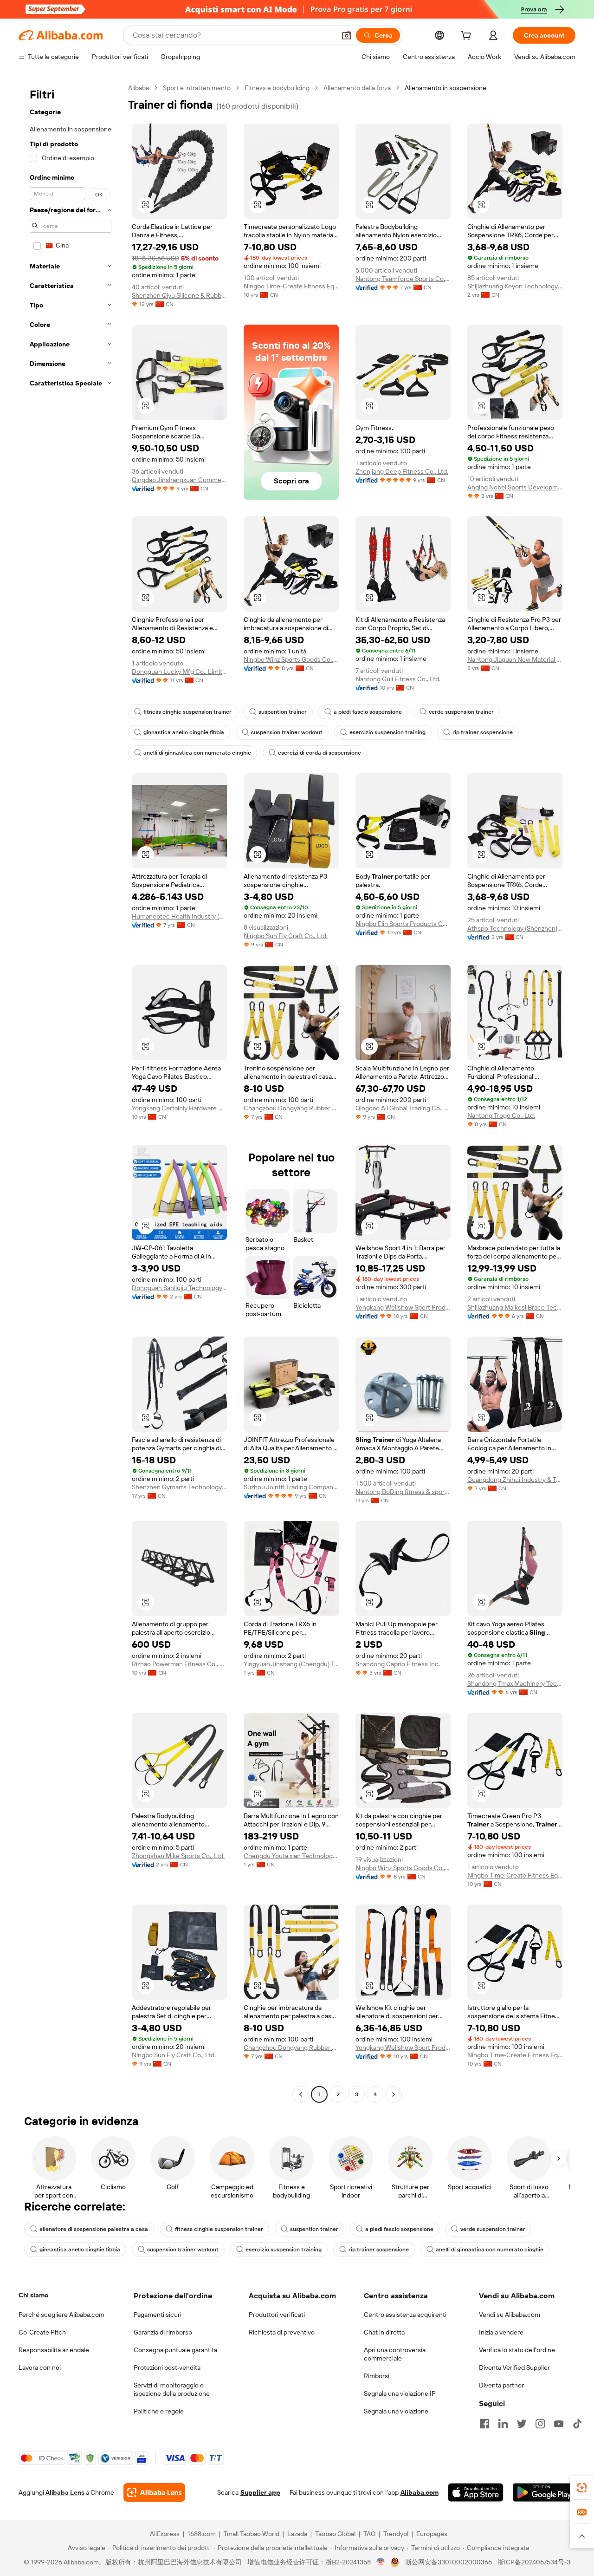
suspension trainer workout (287, 732)
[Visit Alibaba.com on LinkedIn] (503, 2424)
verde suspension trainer (461, 712)
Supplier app (260, 2492)
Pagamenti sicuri (158, 2315)
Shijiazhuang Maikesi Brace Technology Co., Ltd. (515, 1307)
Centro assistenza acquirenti (405, 2315)
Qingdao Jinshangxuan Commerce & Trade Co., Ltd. (179, 480)
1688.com (202, 2534)
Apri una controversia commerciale (395, 2354)
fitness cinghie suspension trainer (187, 712)
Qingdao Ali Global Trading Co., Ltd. (403, 1108)
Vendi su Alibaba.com (510, 2315)
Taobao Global (335, 2534)
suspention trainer (283, 712)
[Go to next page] (394, 2094)
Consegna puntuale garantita (175, 2350)
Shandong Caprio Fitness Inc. (398, 1664)
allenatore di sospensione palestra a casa (94, 2229)
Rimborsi (377, 2376)
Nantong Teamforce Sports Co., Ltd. (403, 279)
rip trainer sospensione (483, 732)
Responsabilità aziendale (54, 2350)
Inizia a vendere (501, 2332)
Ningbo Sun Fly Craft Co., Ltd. (286, 936)
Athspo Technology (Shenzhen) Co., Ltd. (515, 928)
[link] (582, 2488)
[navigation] (71, 1092)
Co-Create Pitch (42, 2332)
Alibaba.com (420, 2492)
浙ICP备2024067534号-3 (534, 2562)
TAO (369, 2534)
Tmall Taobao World (252, 2534)
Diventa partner (501, 2385)
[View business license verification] (381, 2562)
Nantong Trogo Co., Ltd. (501, 1115)
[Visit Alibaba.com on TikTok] (577, 2424)
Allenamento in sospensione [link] (445, 88)
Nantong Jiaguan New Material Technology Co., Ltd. (515, 659)
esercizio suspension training (387, 732)
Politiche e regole (159, 2411)
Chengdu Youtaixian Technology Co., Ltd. (291, 1856)
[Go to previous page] (301, 2094)
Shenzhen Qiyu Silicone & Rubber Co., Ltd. (179, 295)
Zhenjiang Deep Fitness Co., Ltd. (402, 471)
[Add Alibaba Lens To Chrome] (154, 2492)
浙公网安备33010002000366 (449, 2562)
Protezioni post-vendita (167, 2367)
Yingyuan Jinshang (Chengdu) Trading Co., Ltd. (291, 1664)
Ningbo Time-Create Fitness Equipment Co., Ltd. (291, 286)
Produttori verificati (277, 2315)
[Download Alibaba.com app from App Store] (476, 2492)
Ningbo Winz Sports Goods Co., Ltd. (291, 659)
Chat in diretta (384, 2332)
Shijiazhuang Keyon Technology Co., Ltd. (515, 286)
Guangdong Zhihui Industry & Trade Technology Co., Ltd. (515, 1480)
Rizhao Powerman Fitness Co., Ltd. (179, 1664)
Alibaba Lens (65, 2492)
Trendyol (396, 2534)
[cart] (468, 37)
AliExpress (165, 2534)
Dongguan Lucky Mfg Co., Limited (179, 672)
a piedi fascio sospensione (368, 712)
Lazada (297, 2534)
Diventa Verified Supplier (514, 2367)
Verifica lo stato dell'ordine (517, 2350)
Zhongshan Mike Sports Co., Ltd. (178, 1856)
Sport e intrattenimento (197, 88)
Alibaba (139, 88)
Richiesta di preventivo (282, 2332)
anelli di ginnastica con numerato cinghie (197, 753)
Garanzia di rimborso (163, 2332)
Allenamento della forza (357, 88)
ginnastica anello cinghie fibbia (184, 732)
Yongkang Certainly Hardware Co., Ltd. (179, 1108)
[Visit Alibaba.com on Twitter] (522, 2424)
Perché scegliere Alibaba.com (61, 2315)
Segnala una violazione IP (400, 2393)
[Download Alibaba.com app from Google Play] (544, 2492)
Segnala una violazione (396, 2411)
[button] (347, 35)
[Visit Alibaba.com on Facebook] (484, 2424)
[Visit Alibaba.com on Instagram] (540, 2424)
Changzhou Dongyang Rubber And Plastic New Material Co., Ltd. (291, 1108)
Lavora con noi (40, 2367)
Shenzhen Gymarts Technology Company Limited (179, 1487)
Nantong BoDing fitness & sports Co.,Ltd (403, 1492)
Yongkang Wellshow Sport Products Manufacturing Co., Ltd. (403, 1307)
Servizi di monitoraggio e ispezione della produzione (172, 2389)
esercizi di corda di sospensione (320, 753)
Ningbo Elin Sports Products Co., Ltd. (403, 924)
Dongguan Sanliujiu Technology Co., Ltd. (179, 1288)
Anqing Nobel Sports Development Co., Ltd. (515, 487)
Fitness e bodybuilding (277, 88)
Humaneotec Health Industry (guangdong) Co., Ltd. (179, 916)
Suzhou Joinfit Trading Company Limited (291, 1487)
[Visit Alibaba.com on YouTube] (559, 2424)
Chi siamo (33, 2295)
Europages (432, 2534)
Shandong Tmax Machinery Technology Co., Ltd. (515, 1683)
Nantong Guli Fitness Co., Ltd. (398, 679)
